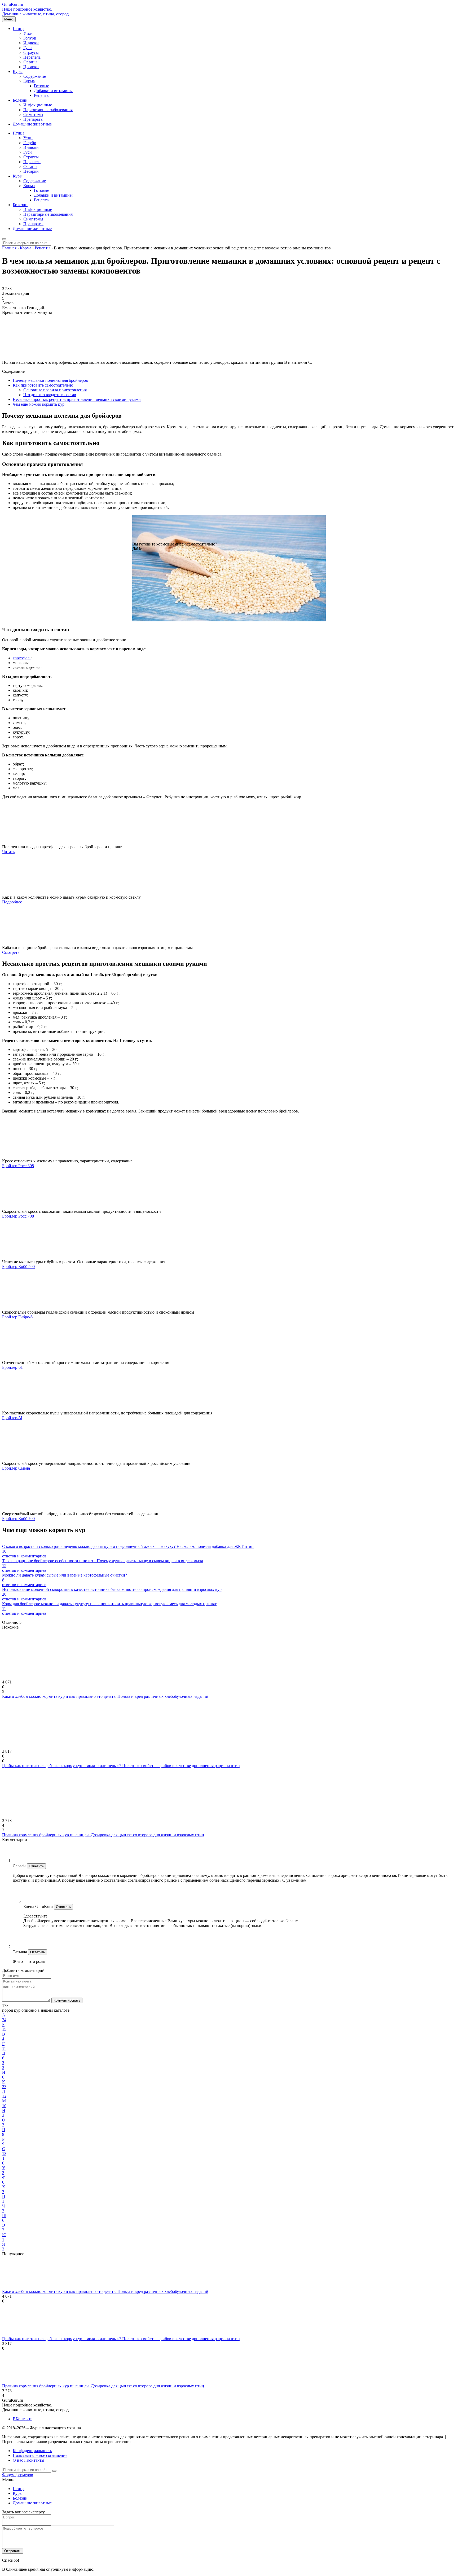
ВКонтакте (23, 2419)
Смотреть (11, 952)
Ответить (36, 1866)
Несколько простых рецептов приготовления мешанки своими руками (77, 399)
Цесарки (31, 67)
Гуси (28, 48)
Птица (19, 29)
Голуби (30, 38)
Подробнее (12, 902)
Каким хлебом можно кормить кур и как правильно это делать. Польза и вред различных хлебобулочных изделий (105, 1696)
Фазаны (30, 62)
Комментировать (67, 2000)
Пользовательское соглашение (40, 2455)
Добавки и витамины (53, 91)
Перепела (32, 57)
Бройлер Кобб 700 (18, 1519)
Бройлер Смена (16, 1468)
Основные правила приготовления (55, 390)
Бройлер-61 (12, 1367)
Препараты (33, 119)
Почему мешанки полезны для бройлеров (50, 380)
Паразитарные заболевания (48, 110)
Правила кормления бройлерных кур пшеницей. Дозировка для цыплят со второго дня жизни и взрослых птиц (103, 1835)
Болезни (20, 100)
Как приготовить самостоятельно (43, 385)
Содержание (35, 76)
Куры (18, 72)
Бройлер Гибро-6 (17, 1317)
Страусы (31, 52)
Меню (9, 19)
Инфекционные (38, 105)
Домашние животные (32, 124)
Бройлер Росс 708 (18, 1216)
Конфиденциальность (32, 2451)
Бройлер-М (12, 1418)
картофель (22, 658)
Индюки (31, 43)
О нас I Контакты (28, 2460)
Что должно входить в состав (50, 395)
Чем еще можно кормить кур (39, 404)
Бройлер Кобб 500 (18, 1267)
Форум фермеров (18, 2475)
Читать (8, 852)
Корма (29, 81)
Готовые (41, 86)
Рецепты (42, 95)
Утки (28, 33)
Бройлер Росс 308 (18, 1166)
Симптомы (33, 114)
